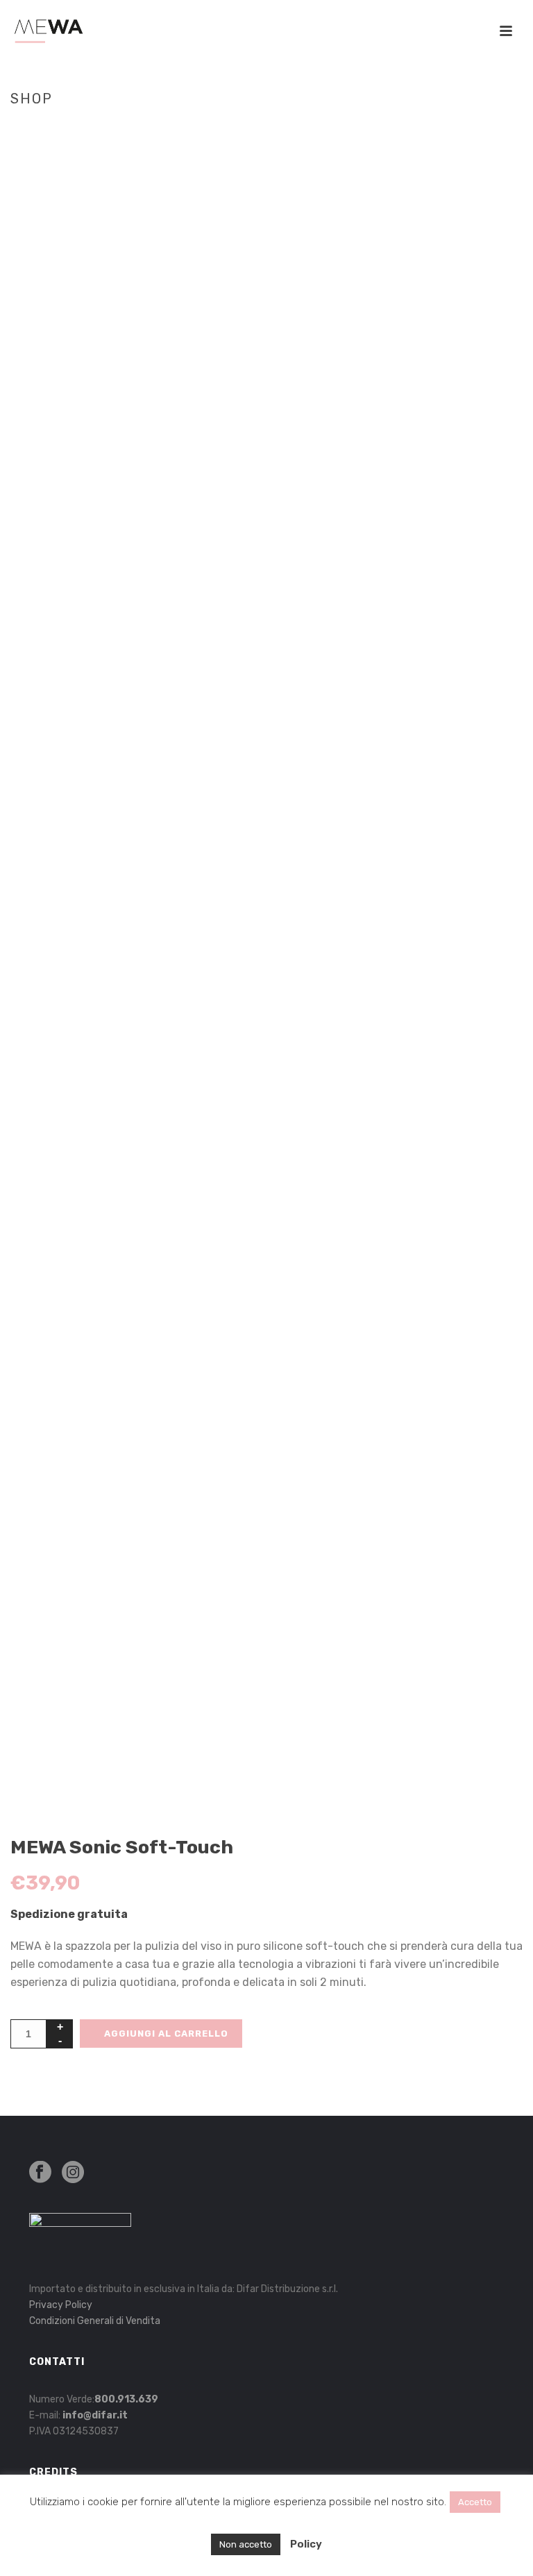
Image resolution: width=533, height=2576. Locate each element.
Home (344, 128)
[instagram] (73, 2173)
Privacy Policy (61, 2305)
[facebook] (40, 2173)
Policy (306, 2544)
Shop (377, 128)
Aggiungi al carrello (166, 2034)
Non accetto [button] (246, 2544)
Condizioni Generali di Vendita (95, 2321)
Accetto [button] (475, 2502)
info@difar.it (95, 2415)
